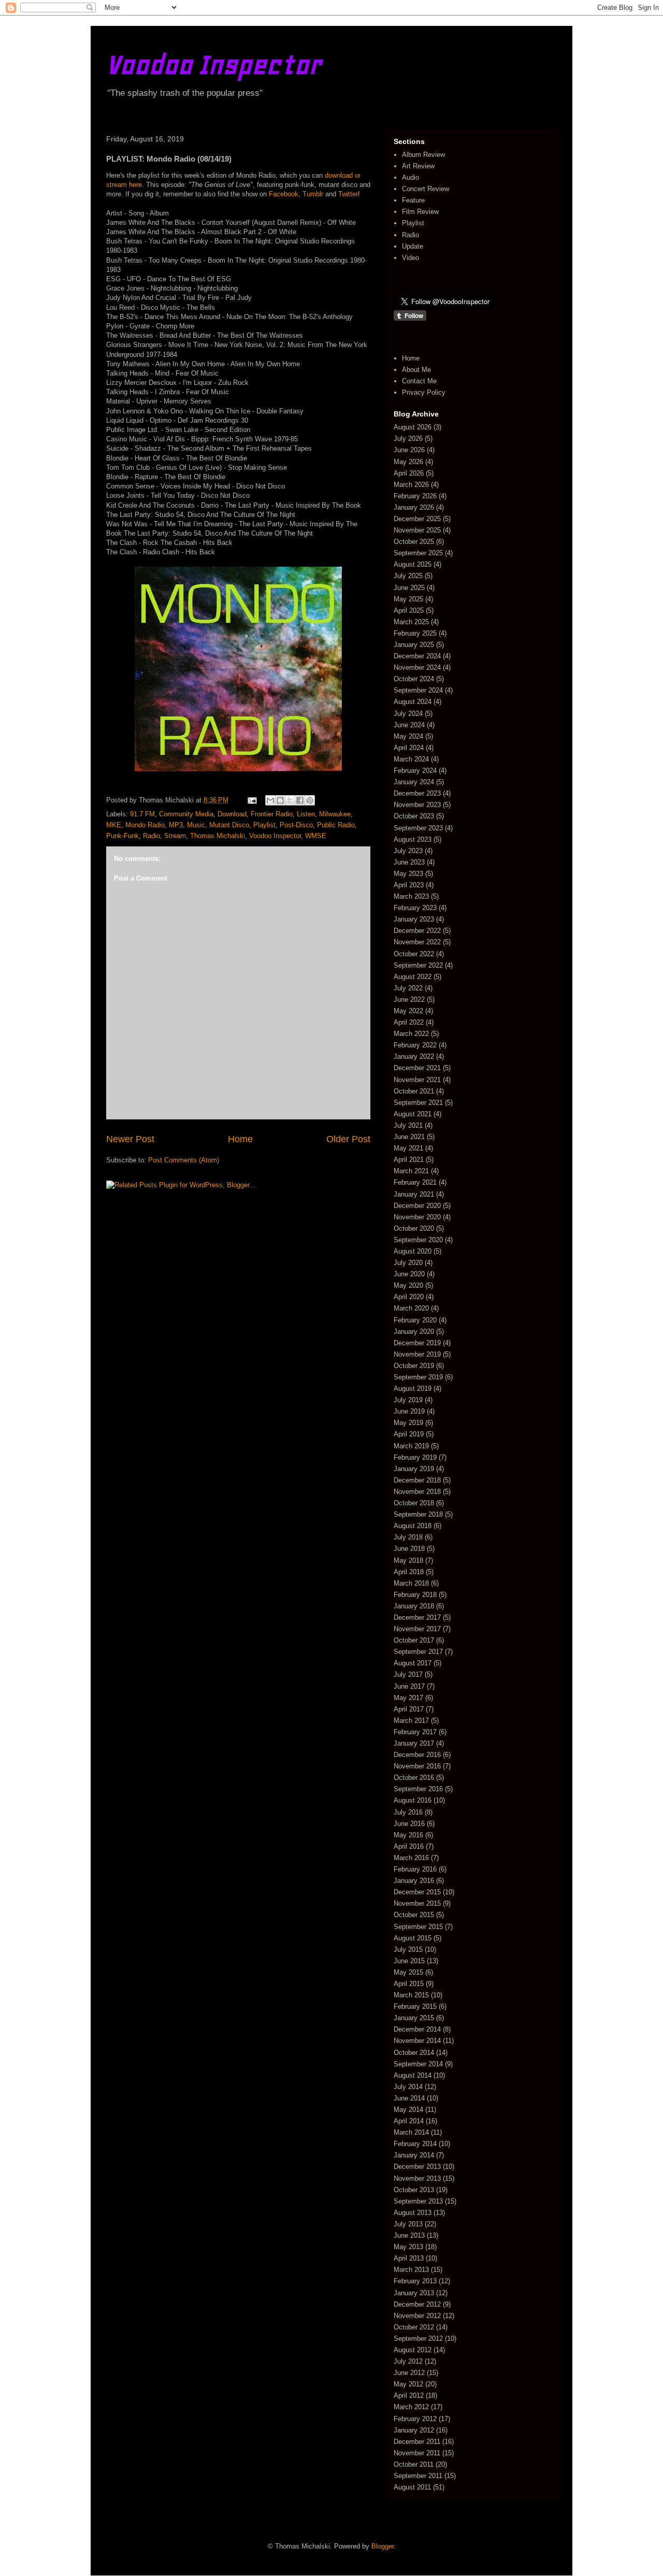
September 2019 (418, 1377)
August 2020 (413, 1251)
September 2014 (418, 2064)
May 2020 (408, 1285)
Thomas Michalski (218, 836)
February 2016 (415, 1869)
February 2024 (415, 771)
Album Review (423, 155)
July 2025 (408, 576)
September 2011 (418, 2476)
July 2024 (408, 714)
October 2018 (414, 1503)
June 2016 (409, 1824)
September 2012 (418, 2338)
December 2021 (417, 1068)
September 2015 (418, 1927)
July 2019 (408, 1400)
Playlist (264, 825)
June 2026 (409, 450)
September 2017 (418, 1652)
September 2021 (418, 1103)
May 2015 (408, 1972)
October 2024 (414, 679)
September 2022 (418, 965)
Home (240, 1139)
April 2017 (409, 1709)
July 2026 (408, 438)
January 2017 (414, 1743)
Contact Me (419, 381)
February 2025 (415, 633)
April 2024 (409, 748)
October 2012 (414, 2327)
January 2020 (414, 1332)
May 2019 (408, 1423)
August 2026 (413, 427)
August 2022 (413, 977)
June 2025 (409, 588)
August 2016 (413, 1800)
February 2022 (415, 1045)
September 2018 (418, 1514)
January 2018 (414, 1606)
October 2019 (414, 1366)
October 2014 (414, 2053)
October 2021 (414, 1091)
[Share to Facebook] (300, 800)
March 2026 (411, 485)
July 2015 (408, 1949)
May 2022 (408, 1011)
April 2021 (409, 1160)
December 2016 (417, 1755)
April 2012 (409, 2395)
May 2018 (408, 1560)
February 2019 (415, 1457)
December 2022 (417, 931)
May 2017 (408, 1698)
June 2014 (409, 2098)
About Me (416, 370)
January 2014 (414, 2155)
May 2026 (408, 462)
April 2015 (409, 1984)
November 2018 (417, 1492)
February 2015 (415, 2006)
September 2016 (418, 1789)
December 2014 (417, 2029)
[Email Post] (251, 800)
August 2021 (413, 1114)
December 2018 (417, 1480)
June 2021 (409, 1137)
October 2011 (414, 2464)
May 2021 (408, 1148)
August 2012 (413, 2350)
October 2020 (414, 1228)
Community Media (186, 814)
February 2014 (415, 2144)
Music (196, 825)
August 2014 (413, 2075)
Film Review (420, 212)
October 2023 (414, 816)
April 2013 (409, 2258)
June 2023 (409, 862)
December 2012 (417, 2304)
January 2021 (414, 1194)
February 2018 (415, 1595)
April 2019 (409, 1434)
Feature (413, 200)
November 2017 (417, 1629)
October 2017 (414, 1640)
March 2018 (411, 1583)
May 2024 (408, 736)
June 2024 (409, 725)
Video (410, 258)
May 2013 (408, 2247)
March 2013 (411, 2270)
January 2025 (414, 645)
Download (232, 814)
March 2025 (411, 622)
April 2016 (409, 1846)
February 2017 (415, 1732)
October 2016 (414, 1778)
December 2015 (417, 1892)
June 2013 (409, 2235)
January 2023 (414, 919)
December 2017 (417, 1617)
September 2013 (418, 2201)
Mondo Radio (145, 825)
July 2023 (408, 851)
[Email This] (270, 800)
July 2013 (408, 2224)
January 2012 (414, 2430)
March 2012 (411, 2407)
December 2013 (417, 2167)
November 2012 (417, 2316)
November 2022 (417, 942)
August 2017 (413, 1663)
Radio (152, 836)
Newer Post (130, 1139)
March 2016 (411, 1858)
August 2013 (413, 2213)
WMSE (316, 836)
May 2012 (408, 2384)
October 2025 (414, 542)
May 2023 (408, 874)
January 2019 (414, 1469)
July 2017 (408, 1674)
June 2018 (409, 1549)
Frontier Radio (272, 814)
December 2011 (417, 2442)
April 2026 (409, 473)
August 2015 (413, 1938)
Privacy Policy (424, 392)
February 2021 (415, 1182)
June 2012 (409, 2373)
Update (413, 246)
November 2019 (417, 1354)
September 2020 (418, 1240)
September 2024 (418, 690)
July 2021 (408, 1125)
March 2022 (411, 1034)
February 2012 (415, 2419)
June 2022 (409, 999)
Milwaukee (335, 814)
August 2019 (413, 1388)
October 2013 (414, 2190)
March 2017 (411, 1721)
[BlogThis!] (280, 800)
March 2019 (411, 1446)
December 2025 (417, 519)
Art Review (418, 166)
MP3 (176, 825)
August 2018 (413, 1526)
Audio (410, 177)
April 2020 (409, 1297)
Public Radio (336, 825)
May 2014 (408, 2110)
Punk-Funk (122, 836)
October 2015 (414, 1915)
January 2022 (414, 1056)
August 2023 (413, 839)
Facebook (284, 194)
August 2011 (412, 2487)
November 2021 (417, 1080)
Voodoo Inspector (214, 64)
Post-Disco (296, 825)
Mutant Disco (229, 825)
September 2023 (418, 828)
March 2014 (411, 2132)
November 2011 (417, 2453)
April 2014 (409, 2121)
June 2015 (409, 1961)
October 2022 (414, 954)
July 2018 (408, 1537)
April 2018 (409, 1572)
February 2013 (415, 2281)
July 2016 (408, 1812)
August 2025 (413, 564)
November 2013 (417, 2178)
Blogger (383, 2546)
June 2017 (409, 1686)
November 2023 (417, 805)
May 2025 (408, 599)
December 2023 (417, 793)
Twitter (348, 194)
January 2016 (414, 1881)
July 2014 (408, 2087)
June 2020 (409, 1274)
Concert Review (426, 189)
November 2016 (417, 1766)
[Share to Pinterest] (310, 800)
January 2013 (414, 2293)
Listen (306, 814)
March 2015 (411, 1995)
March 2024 (411, 759)
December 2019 (417, 1343)
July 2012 (408, 2361)
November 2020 (417, 1217)
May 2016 (408, 1835)
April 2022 (409, 1022)
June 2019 (409, 1411)
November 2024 (417, 667)
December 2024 (417, 656)
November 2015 (417, 1903)
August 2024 (413, 702)
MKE (114, 825)
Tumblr (313, 194)
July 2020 (408, 1263)
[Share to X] (290, 800)
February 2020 (415, 1320)
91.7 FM (142, 814)
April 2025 (409, 610)
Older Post (348, 1139)
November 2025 (417, 530)
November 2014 (417, 2041)
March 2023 (411, 896)
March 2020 (411, 1308)
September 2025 (418, 553)
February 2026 (415, 496)
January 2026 (414, 507)
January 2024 (414, 782)
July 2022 (408, 988)
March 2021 (411, 1171)
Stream (175, 836)
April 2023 (409, 885)
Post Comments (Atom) (184, 1160)
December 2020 (417, 1206)
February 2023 (415, 908)
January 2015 (414, 2018)
